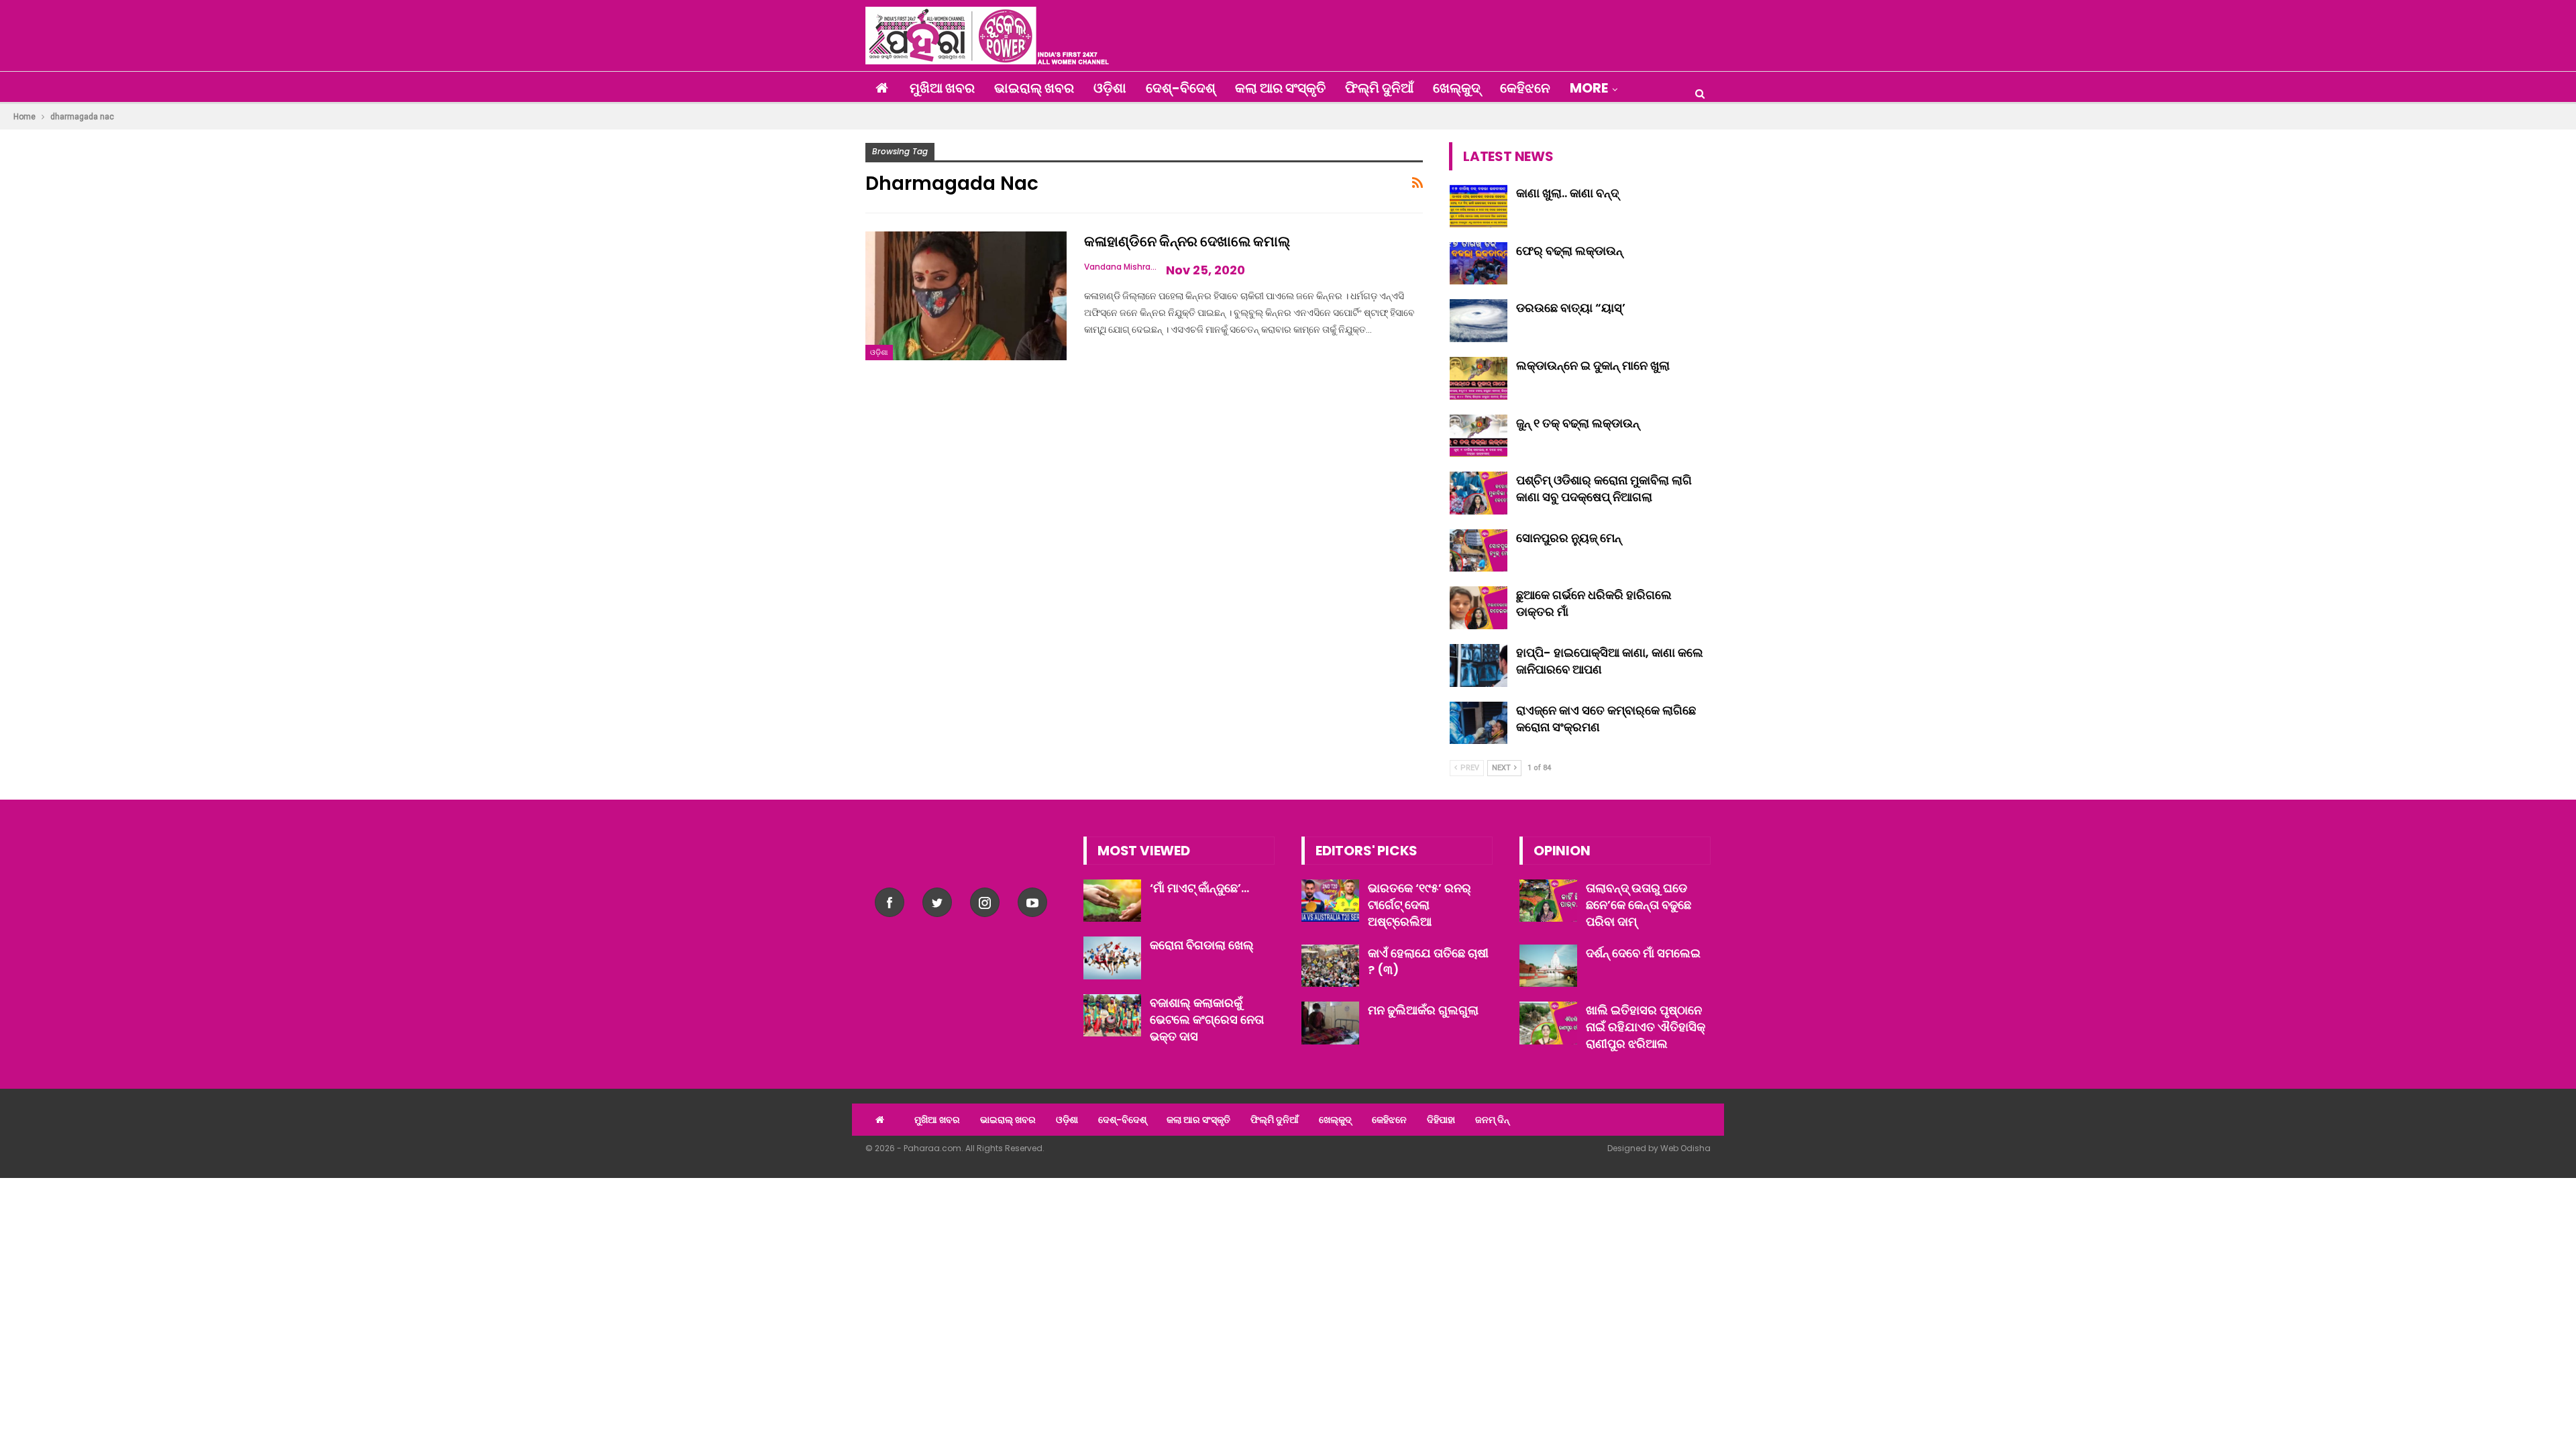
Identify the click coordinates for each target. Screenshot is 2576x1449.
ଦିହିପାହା (1441, 1120)
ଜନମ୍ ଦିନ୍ (1492, 1120)
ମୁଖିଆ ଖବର (942, 88)
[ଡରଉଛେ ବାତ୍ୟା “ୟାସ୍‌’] (1479, 321)
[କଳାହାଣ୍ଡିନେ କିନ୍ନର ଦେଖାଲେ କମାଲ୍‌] (966, 296)
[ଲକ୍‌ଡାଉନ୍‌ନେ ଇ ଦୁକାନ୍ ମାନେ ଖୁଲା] (1479, 378)
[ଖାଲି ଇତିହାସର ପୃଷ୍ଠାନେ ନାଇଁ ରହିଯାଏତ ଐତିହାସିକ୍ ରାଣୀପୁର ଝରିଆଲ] (1548, 1023)
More (1589, 88)
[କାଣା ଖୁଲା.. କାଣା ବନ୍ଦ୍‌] (1479, 206)
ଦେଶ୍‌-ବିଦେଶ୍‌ (1181, 88)
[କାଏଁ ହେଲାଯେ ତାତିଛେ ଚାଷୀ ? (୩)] (1330, 966)
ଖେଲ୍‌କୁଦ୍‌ (1457, 88)
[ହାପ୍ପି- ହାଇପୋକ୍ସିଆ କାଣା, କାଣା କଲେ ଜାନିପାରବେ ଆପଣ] (1479, 665)
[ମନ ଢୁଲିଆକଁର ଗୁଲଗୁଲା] (1330, 1023)
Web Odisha (1685, 1148)
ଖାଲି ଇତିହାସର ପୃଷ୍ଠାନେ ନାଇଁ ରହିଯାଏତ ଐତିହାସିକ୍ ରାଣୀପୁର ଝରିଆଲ (1646, 1027)
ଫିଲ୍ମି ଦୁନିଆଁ (1379, 88)
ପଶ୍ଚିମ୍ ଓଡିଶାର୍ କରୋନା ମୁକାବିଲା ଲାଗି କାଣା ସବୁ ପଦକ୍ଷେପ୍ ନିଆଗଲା (1604, 488)
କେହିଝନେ (1525, 88)
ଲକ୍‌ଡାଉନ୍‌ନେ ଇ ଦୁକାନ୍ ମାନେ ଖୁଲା (1593, 365)
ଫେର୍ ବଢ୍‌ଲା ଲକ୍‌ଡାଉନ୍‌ (1569, 251)
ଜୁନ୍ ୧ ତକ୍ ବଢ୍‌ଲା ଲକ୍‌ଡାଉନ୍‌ (1578, 423)
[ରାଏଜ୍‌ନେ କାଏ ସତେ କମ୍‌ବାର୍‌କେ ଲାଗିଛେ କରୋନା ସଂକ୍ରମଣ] (1479, 723)
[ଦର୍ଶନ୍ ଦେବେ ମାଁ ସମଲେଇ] (1548, 966)
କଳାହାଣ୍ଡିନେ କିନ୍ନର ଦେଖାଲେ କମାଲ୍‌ (1187, 241)
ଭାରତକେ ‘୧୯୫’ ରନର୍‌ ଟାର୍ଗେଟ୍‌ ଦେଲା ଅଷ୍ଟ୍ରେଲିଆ (1419, 905)
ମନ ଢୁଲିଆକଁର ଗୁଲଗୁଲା (1423, 1010)
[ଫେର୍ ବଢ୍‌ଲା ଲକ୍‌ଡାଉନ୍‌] (1479, 264)
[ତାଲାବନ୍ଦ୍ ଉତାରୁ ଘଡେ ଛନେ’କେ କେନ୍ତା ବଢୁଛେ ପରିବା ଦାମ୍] (1548, 901)
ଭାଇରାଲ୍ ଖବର (1034, 88)
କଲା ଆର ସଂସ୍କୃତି (1280, 88)
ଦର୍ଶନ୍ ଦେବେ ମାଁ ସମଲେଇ (1643, 953)
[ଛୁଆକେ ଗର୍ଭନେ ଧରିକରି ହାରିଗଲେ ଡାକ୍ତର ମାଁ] (1479, 608)
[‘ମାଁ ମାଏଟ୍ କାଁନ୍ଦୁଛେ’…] (1112, 901)
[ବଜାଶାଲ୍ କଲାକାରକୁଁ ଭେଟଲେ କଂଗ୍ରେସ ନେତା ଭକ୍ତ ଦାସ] (1112, 1016)
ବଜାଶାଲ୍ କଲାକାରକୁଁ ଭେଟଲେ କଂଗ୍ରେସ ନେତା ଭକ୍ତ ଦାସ (1207, 1019)
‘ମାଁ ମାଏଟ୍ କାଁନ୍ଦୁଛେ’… (1199, 888)
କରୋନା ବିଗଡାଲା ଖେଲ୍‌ (1202, 945)
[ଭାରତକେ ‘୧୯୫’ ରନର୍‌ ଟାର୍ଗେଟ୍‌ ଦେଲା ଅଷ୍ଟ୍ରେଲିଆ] (1330, 901)
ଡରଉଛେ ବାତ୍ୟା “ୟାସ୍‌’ (1571, 308)
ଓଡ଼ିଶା (1110, 88)
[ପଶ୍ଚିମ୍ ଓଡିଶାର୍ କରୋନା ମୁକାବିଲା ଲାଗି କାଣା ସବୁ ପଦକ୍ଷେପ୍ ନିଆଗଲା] (1479, 493)
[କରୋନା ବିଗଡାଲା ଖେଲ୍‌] (1112, 958)
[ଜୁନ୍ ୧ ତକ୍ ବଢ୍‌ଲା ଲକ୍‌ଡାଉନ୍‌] (1479, 436)
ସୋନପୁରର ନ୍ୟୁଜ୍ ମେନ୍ (1569, 538)
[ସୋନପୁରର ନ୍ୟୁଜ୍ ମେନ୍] (1479, 551)
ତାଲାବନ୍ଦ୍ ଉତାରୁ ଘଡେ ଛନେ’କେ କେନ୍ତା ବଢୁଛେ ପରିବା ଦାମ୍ (1639, 905)
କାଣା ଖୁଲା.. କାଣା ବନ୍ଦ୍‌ (1567, 193)
